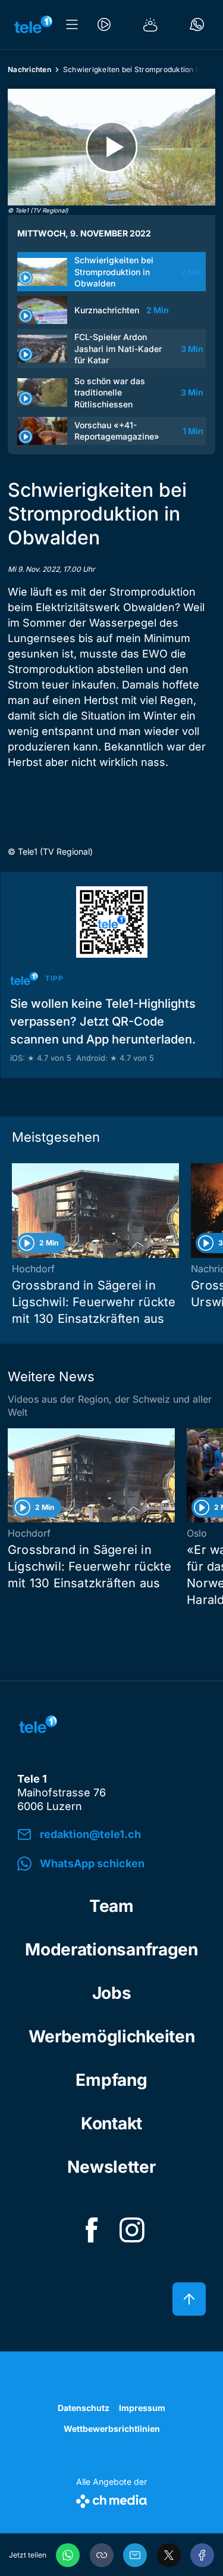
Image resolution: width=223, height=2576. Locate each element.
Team (111, 1906)
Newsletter (111, 2167)
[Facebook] (202, 2555)
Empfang (111, 2080)
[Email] (135, 2555)
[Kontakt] (197, 24)
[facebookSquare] (92, 2230)
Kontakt (111, 2123)
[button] (102, 2555)
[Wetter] (150, 24)
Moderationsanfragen (111, 1949)
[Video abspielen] (111, 147)
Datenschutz (84, 2408)
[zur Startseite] (33, 24)
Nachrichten (29, 69)
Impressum (142, 2408)
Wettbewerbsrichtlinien (112, 2429)
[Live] (104, 24)
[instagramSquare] (132, 2230)
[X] (169, 2555)
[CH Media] (111, 2499)
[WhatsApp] (68, 2555)
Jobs (112, 1993)
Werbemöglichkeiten (112, 2036)
